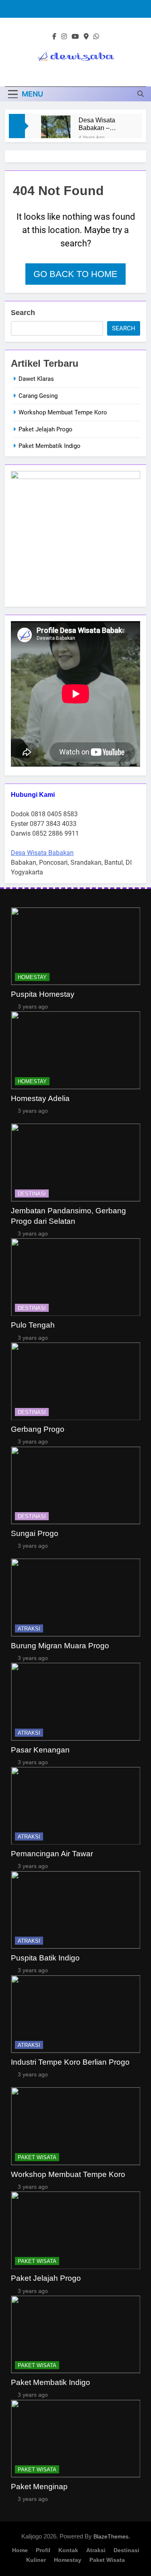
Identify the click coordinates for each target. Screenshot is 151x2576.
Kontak (68, 2550)
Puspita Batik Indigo (45, 1958)
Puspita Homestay (43, 994)
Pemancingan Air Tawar (52, 1854)
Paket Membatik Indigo (50, 446)
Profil (43, 2550)
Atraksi (29, 1629)
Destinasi (32, 1194)
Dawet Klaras (36, 379)
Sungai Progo (35, 1533)
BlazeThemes (111, 2536)
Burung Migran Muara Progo (60, 1646)
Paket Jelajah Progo (46, 429)
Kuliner (36, 2560)
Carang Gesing (38, 396)
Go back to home (75, 274)
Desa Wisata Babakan (42, 853)
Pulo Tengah (33, 1325)
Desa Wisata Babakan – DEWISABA (97, 124)
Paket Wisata (37, 2157)
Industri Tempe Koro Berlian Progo (70, 2062)
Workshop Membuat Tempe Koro (63, 412)
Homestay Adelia (40, 1098)
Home (20, 2550)
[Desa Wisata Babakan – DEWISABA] (56, 130)
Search (23, 313)
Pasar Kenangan (40, 1750)
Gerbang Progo (38, 1429)
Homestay (32, 977)
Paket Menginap (39, 2487)
